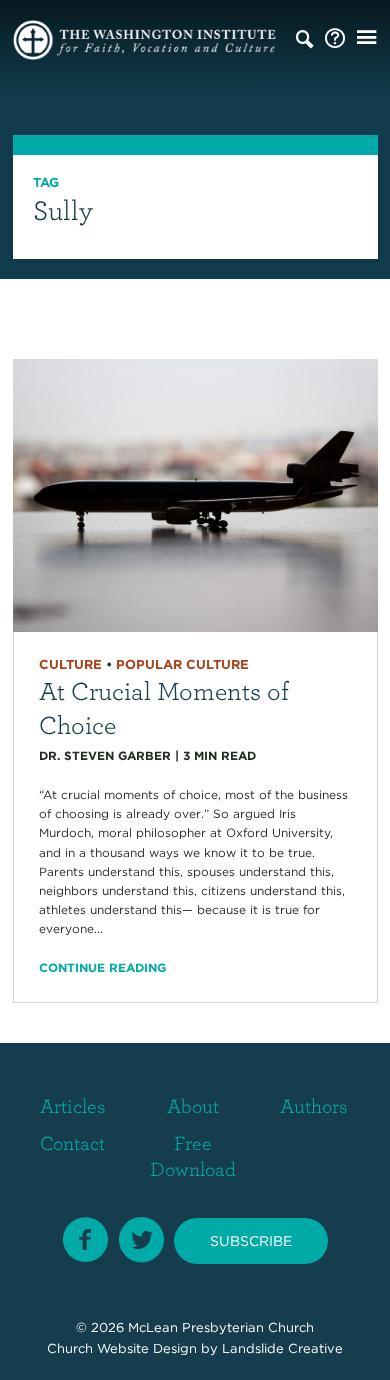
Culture (70, 664)
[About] (335, 39)
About (193, 1105)
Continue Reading (102, 967)
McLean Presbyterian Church (221, 1327)
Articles (73, 1105)
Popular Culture (182, 664)
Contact (72, 1142)
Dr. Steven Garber (105, 755)
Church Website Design (122, 1348)
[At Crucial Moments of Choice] (195, 494)
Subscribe (251, 1241)
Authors (314, 1105)
